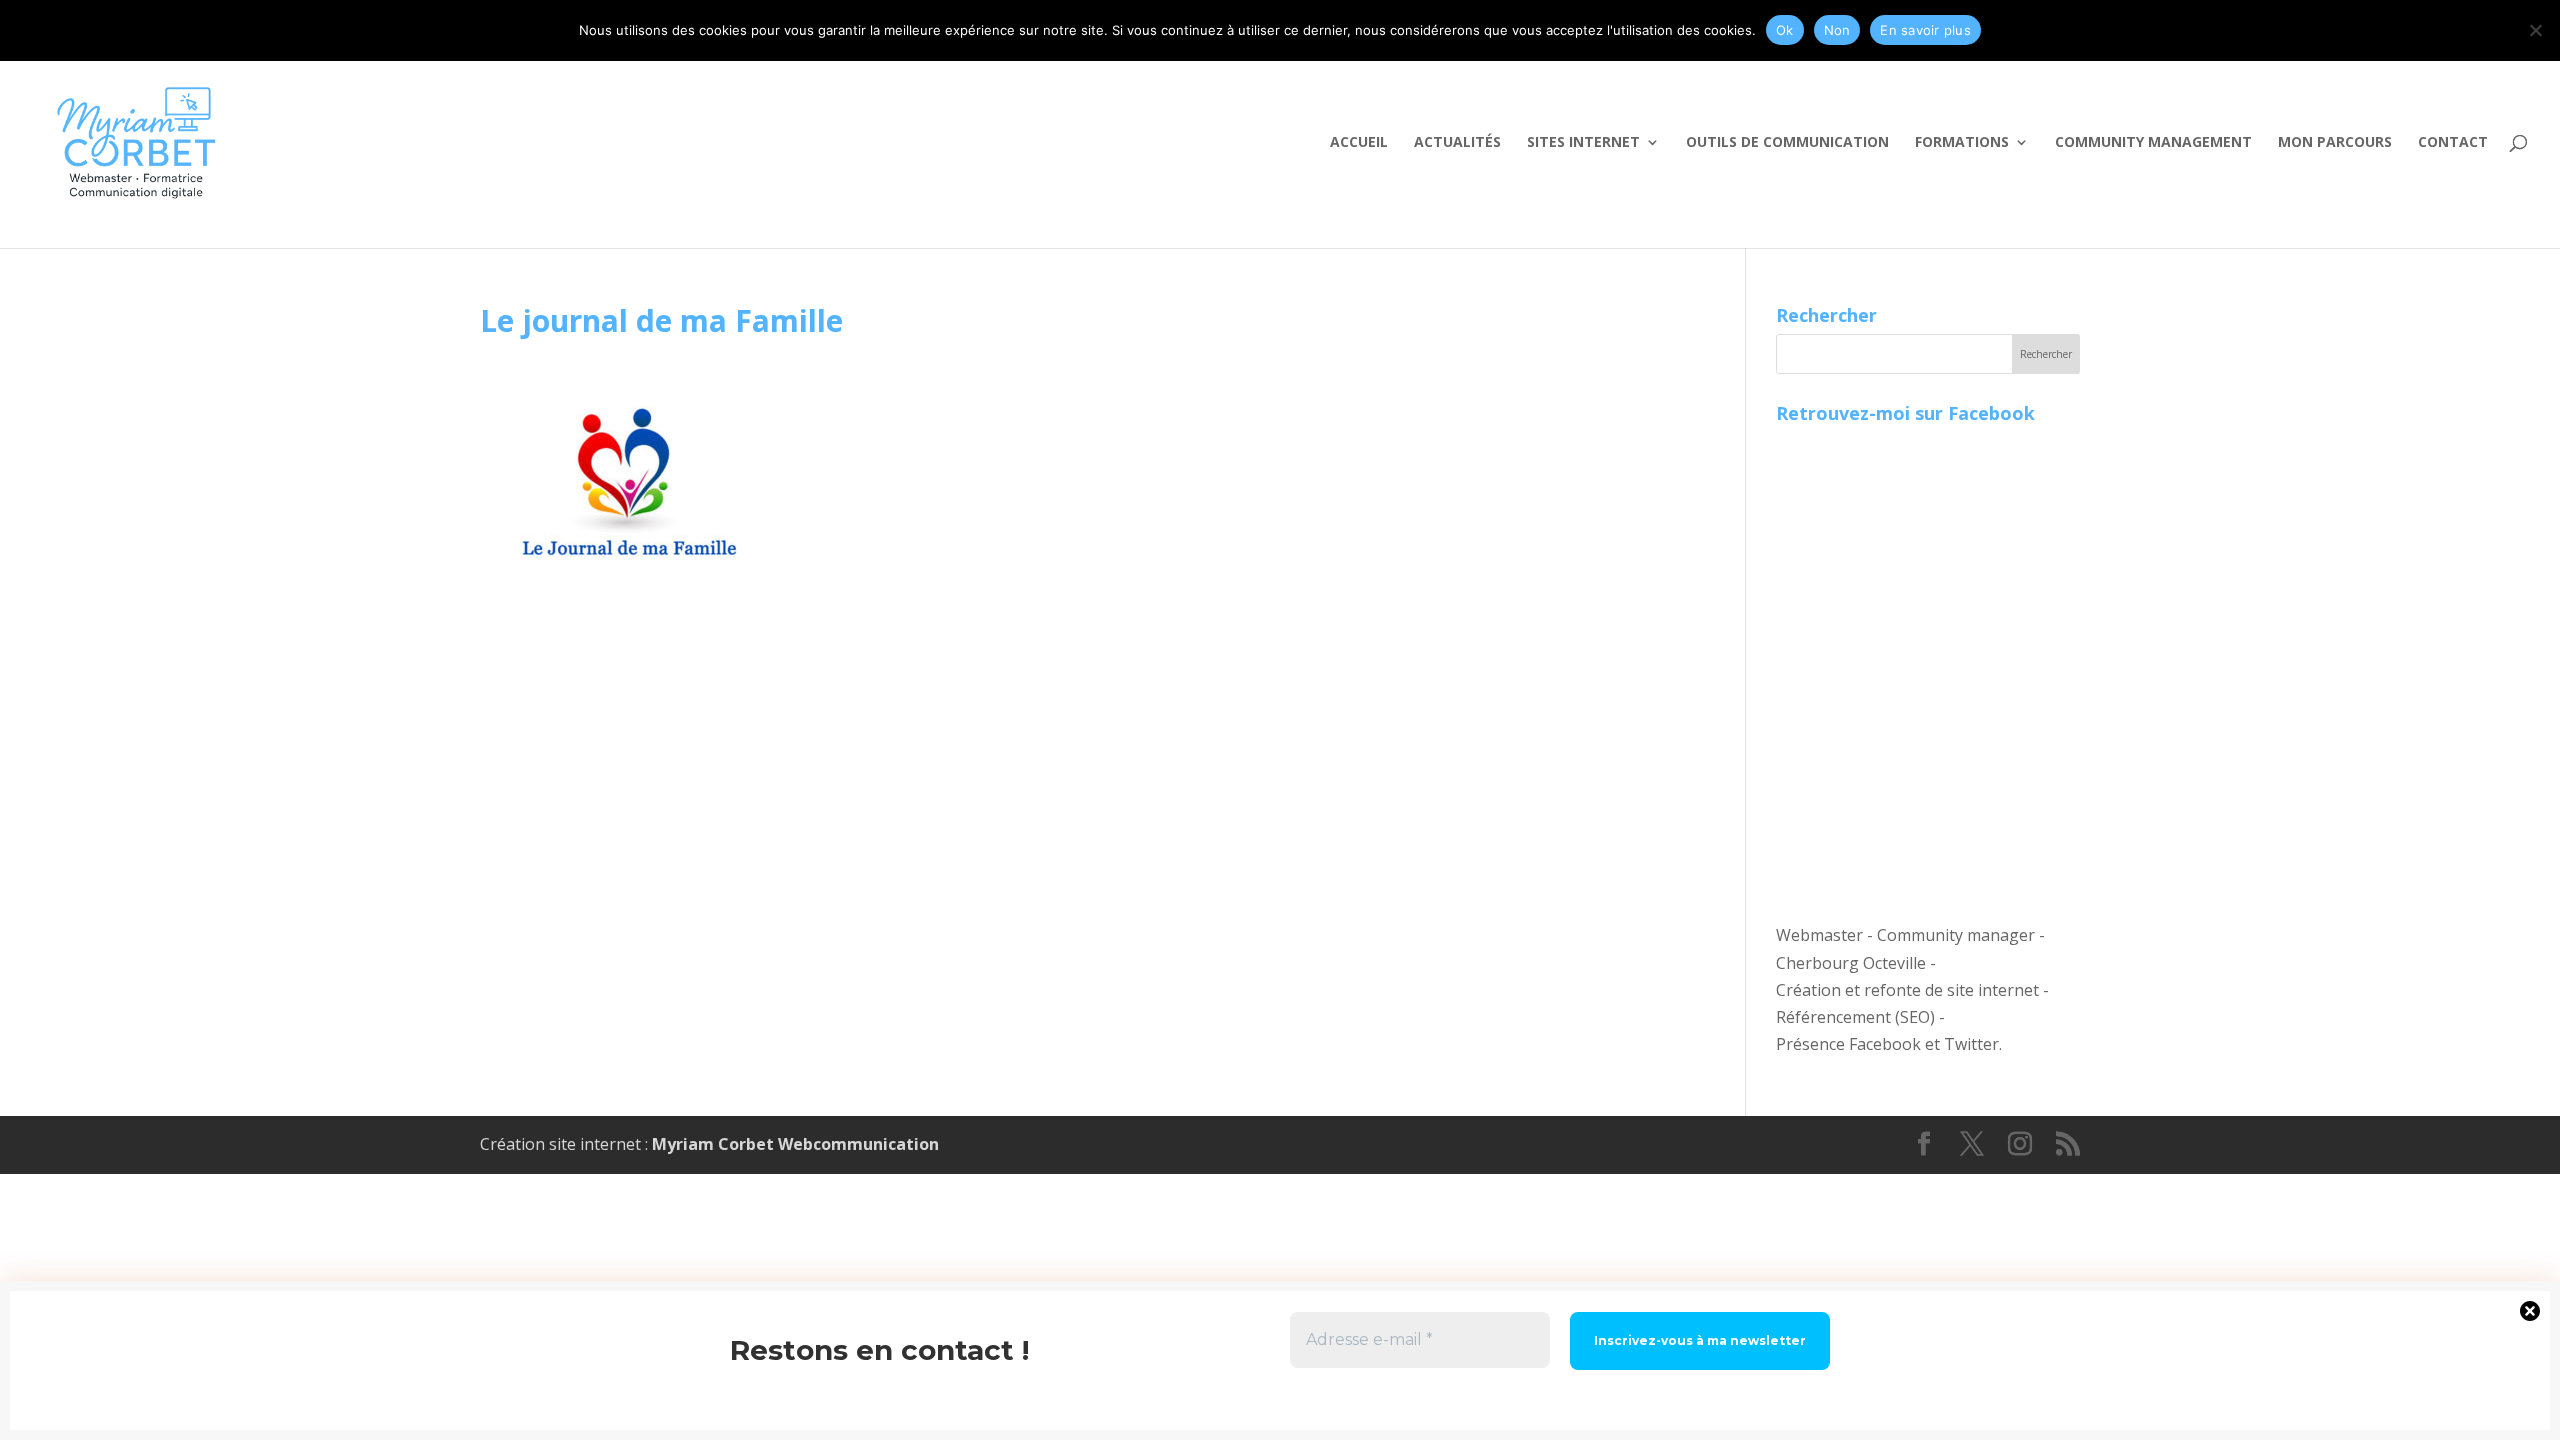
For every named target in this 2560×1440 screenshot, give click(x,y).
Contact (2453, 143)
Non (1837, 30)
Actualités (1457, 143)
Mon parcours (2335, 143)
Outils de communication (1787, 143)
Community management (2153, 143)
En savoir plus (1925, 30)
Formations (1962, 143)
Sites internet (1583, 143)
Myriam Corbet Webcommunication (793, 1144)
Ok (1785, 30)
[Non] (2535, 30)
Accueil (1359, 143)
